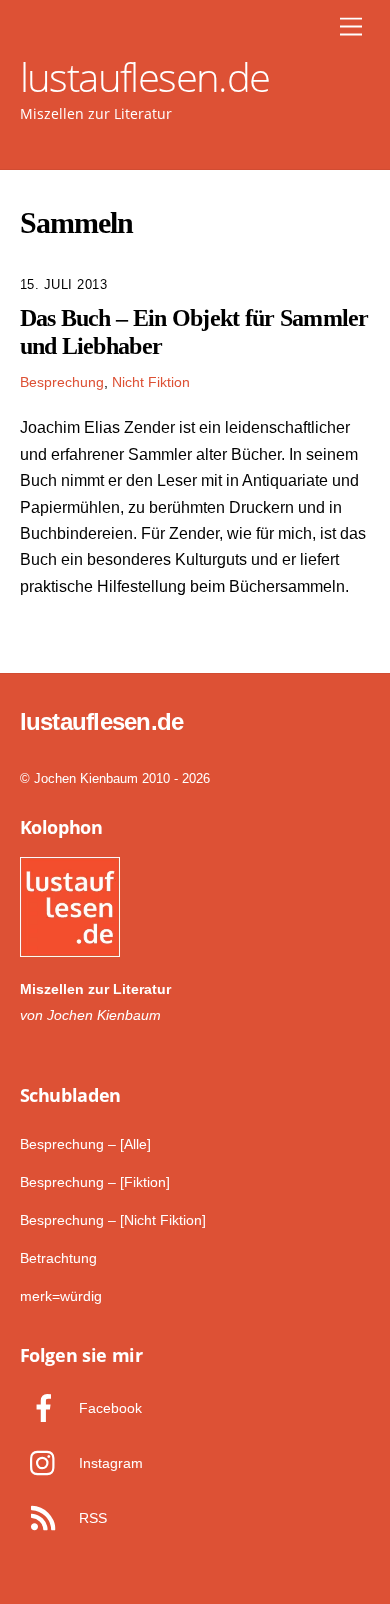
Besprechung (62, 382)
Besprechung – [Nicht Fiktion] (113, 1220)
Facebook (108, 1408)
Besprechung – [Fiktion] (95, 1182)
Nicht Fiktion (151, 382)
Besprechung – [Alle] (85, 1144)
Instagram (109, 1463)
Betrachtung (58, 1258)
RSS (91, 1518)
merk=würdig (61, 1296)
